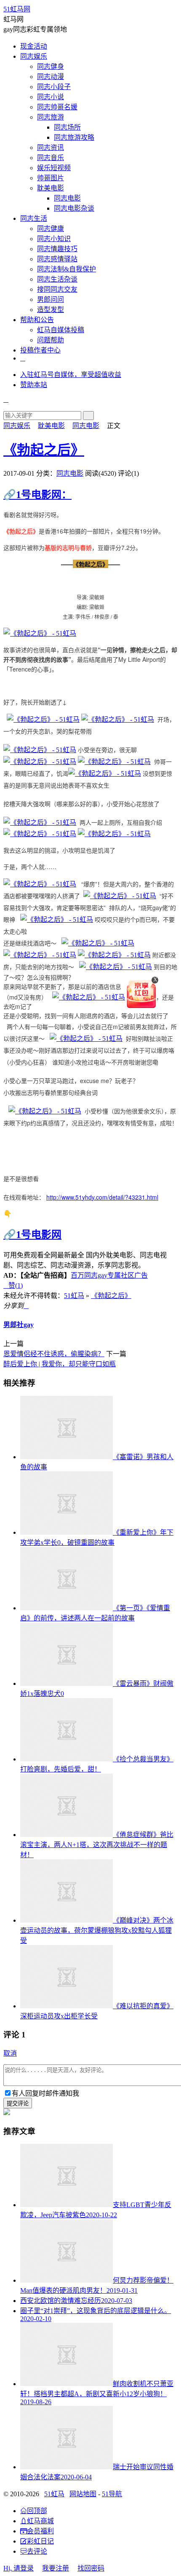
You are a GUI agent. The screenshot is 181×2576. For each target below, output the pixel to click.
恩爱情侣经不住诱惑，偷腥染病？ (54, 1354)
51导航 (112, 2494)
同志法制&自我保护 (67, 269)
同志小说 (51, 97)
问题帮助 (51, 340)
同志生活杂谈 (57, 279)
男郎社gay (19, 1325)
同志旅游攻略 (74, 137)
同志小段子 (54, 87)
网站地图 (83, 2494)
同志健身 (51, 66)
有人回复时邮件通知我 (45, 2093)
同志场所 (67, 127)
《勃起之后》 (44, 450)
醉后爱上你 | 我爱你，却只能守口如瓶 (60, 1364)
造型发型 (51, 310)
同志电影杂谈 (74, 208)
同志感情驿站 (57, 259)
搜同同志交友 (57, 289)
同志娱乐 (34, 56)
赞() (13, 1285)
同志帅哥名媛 (57, 107)
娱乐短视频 (54, 168)
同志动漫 (51, 77)
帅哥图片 (51, 178)
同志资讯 (51, 148)
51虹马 (74, 1296)
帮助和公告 (37, 320)
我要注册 (56, 2568)
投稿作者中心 (40, 350)
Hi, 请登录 (19, 2568)
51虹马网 (17, 9)
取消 (10, 2053)
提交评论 (18, 2103)
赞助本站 (34, 385)
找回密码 (91, 2568)
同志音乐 (51, 158)
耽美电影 (51, 188)
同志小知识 (54, 239)
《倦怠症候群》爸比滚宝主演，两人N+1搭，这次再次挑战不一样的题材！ (97, 1845)
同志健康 (51, 229)
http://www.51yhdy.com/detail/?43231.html (102, 1197)
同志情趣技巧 (57, 249)
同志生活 (34, 218)
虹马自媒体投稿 (61, 330)
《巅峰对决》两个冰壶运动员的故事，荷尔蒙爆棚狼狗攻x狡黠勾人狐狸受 (97, 1930)
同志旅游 (51, 117)
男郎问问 (51, 299)
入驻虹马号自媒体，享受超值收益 (71, 375)
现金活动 (34, 46)
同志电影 (67, 198)
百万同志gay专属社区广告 (109, 1275)
